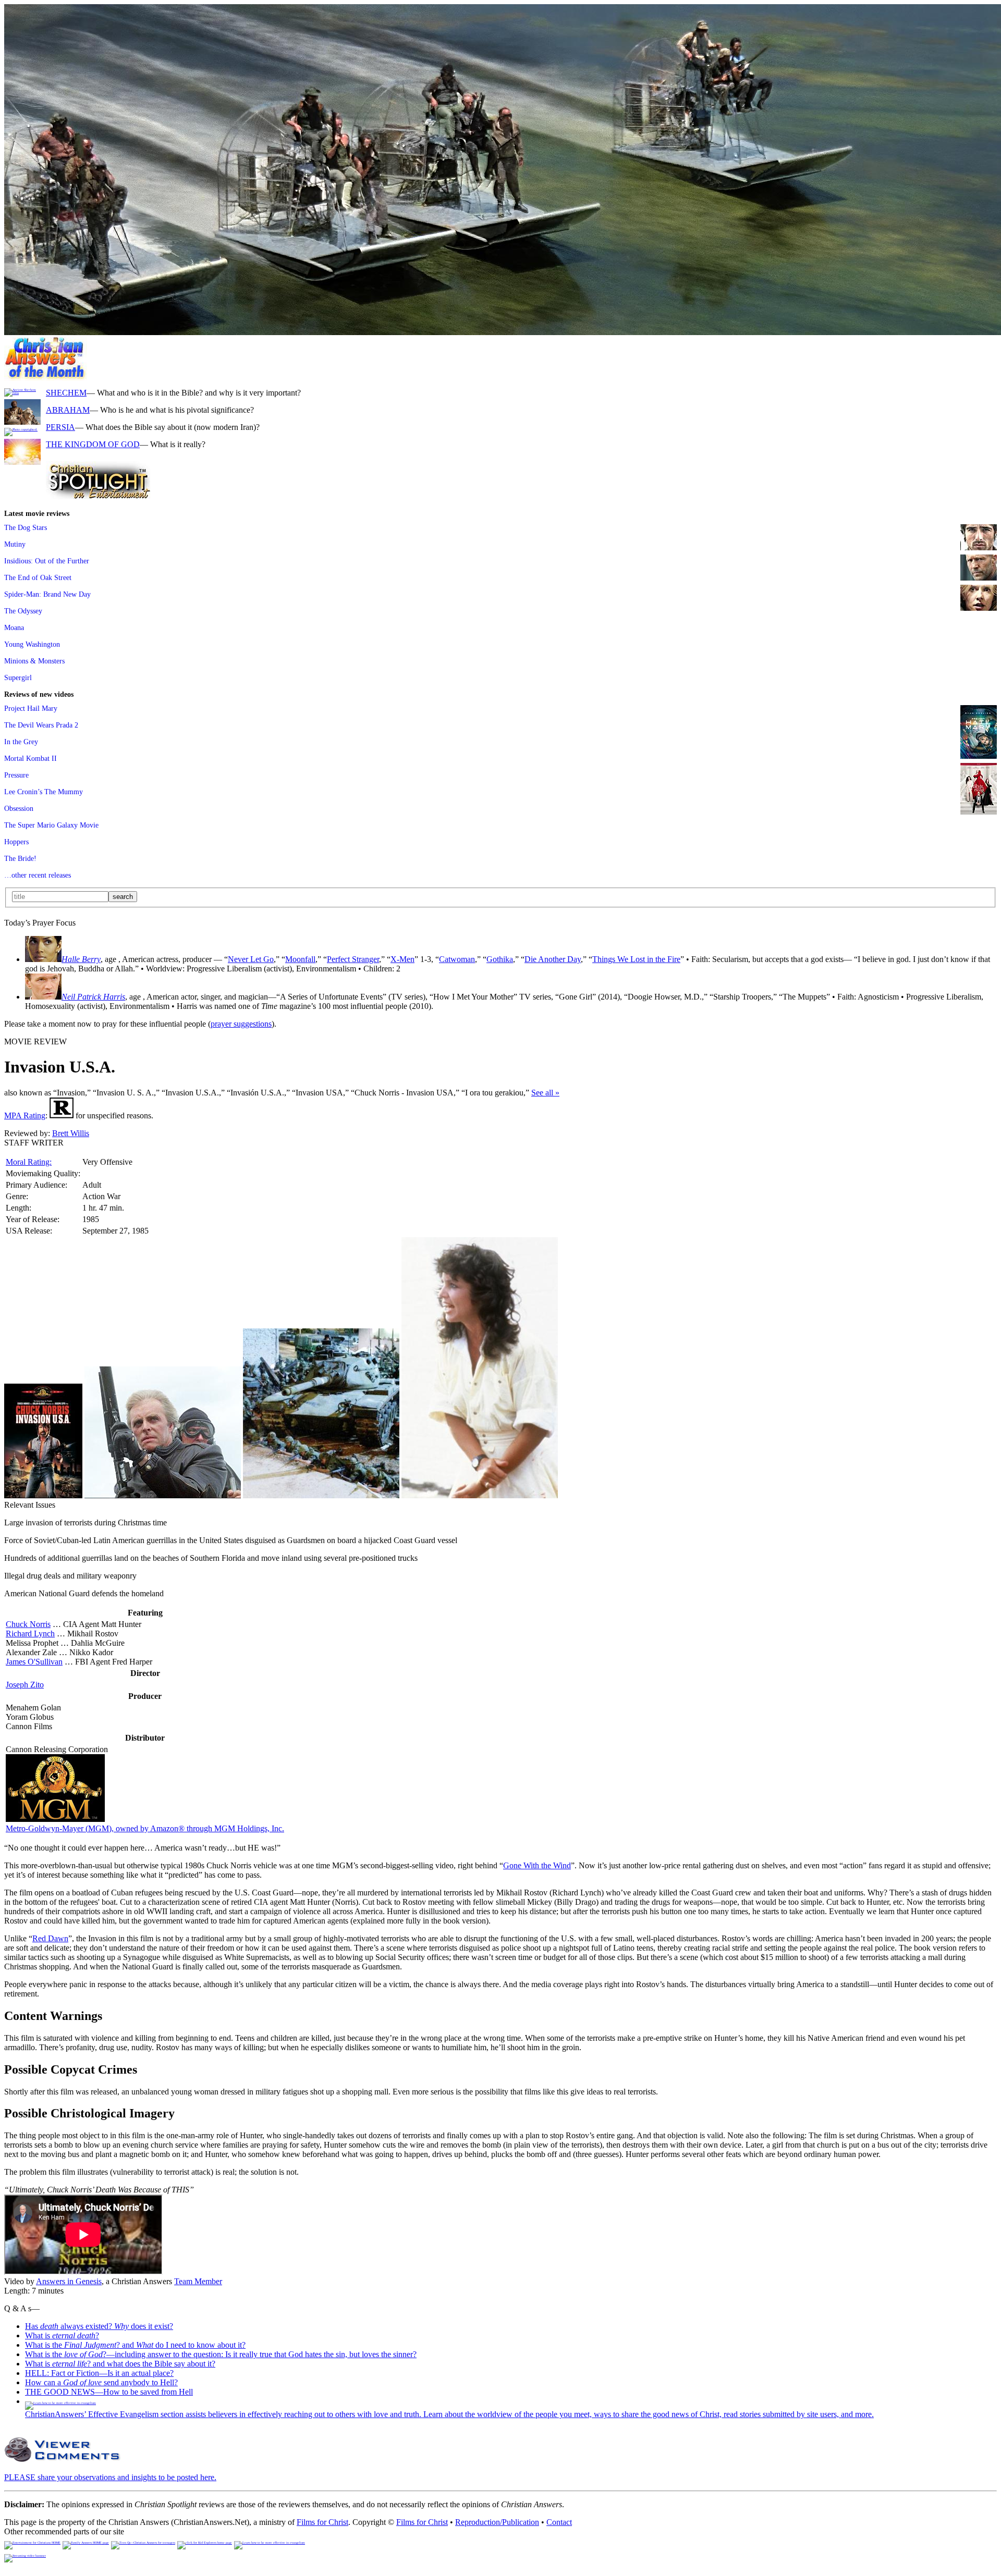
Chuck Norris (28, 1624)
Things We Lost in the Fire (636, 959)
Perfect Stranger (353, 959)
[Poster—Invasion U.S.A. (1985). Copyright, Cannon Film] (163, 1495)
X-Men (402, 959)
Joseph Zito (25, 1685)
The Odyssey (23, 611)
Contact (559, 2522)
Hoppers (16, 842)
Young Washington (32, 644)
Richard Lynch (30, 1634)
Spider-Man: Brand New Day (47, 594)
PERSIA (60, 427)
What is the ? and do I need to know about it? (135, 2345)
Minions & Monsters (34, 661)
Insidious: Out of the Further (47, 561)
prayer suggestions (241, 1024)
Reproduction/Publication (497, 2522)
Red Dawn (50, 1938)
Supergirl (18, 677)
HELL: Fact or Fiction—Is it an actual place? (99, 2373)
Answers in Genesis (69, 2281)
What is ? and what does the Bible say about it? (120, 2364)
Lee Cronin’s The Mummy (44, 792)
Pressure (16, 775)
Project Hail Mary (31, 708)
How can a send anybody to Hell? (101, 2382)
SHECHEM (66, 393)
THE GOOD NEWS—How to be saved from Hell (109, 2392)
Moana (14, 627)
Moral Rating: (29, 1162)
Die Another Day (553, 959)
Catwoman (457, 959)
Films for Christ (322, 2522)
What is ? (62, 2335)
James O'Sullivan (34, 1662)
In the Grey (21, 742)
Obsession (19, 808)
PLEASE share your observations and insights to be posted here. (110, 2477)
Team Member (198, 2281)
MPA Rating (25, 1116)
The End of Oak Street (38, 577)
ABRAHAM (68, 410)
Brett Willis (71, 1133)
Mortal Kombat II (30, 758)
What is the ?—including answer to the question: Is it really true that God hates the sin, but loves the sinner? (221, 2354)
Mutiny (15, 544)
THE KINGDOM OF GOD (93, 444)
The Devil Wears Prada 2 (41, 725)
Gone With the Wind (537, 1865)
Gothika (500, 959)
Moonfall (300, 959)
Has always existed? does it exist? (99, 2326)
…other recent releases (38, 875)
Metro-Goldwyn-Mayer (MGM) (145, 1828)
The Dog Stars (26, 527)
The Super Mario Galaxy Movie (51, 825)
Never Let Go (251, 959)
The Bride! (20, 858)
